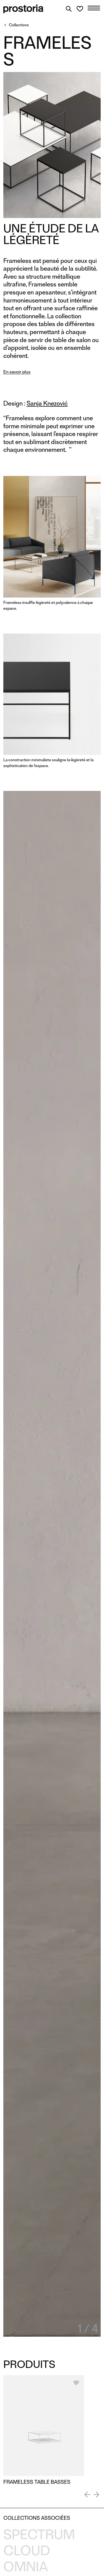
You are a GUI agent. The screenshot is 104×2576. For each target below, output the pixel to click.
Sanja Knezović (47, 403)
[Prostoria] (23, 9)
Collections (19, 25)
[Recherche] (69, 9)
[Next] (96, 2495)
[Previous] (87, 2495)
